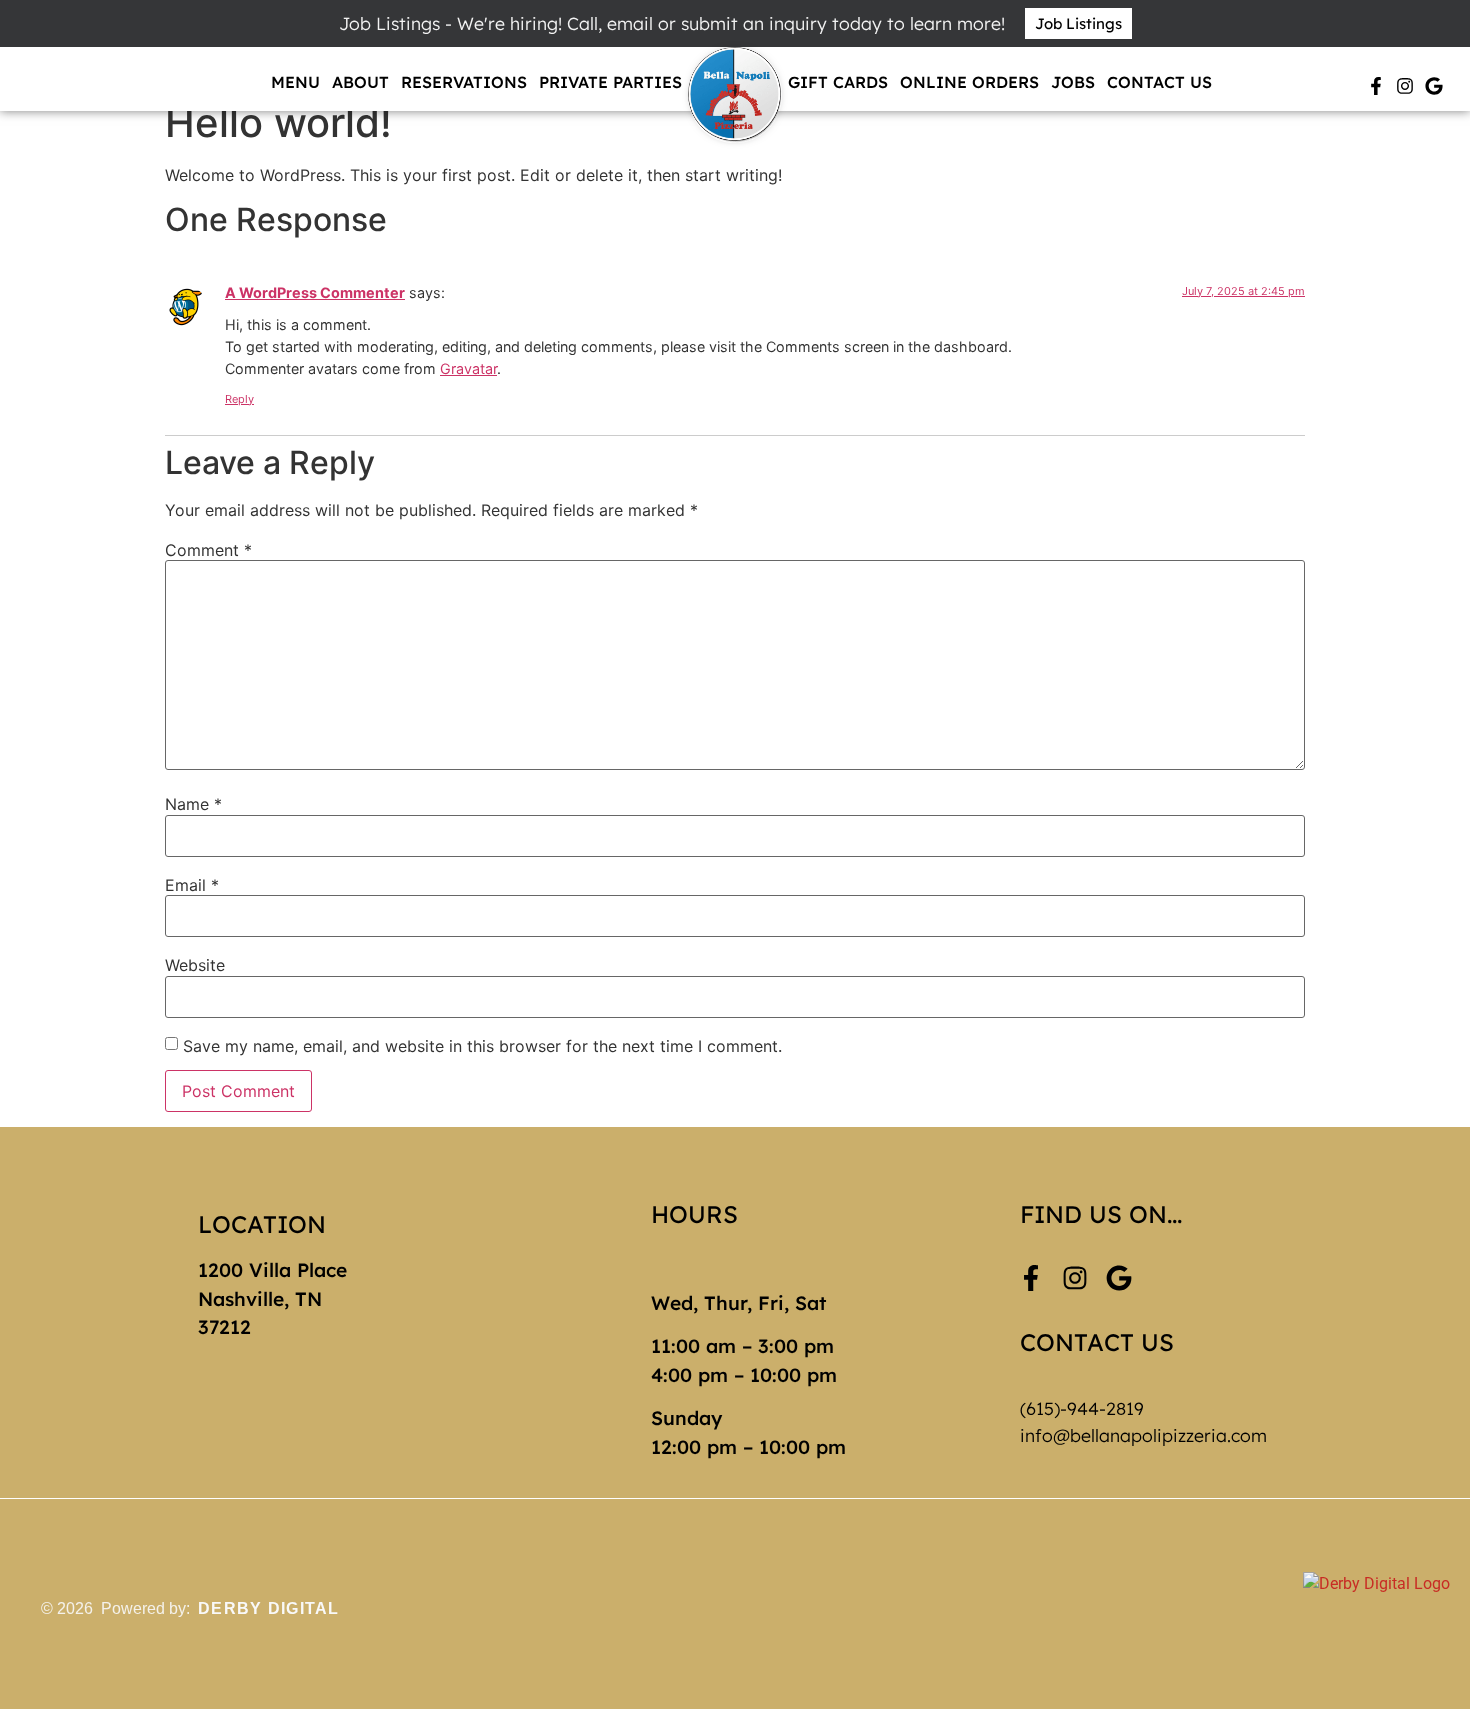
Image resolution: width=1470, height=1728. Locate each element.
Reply (239, 399)
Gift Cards (838, 82)
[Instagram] (1405, 86)
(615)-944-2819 (1082, 1408)
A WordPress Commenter (315, 292)
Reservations (464, 82)
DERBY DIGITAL (269, 1608)
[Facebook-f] (1376, 86)
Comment (208, 550)
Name (193, 804)
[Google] (1434, 86)
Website (195, 965)
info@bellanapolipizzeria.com (1143, 1435)
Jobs (1073, 82)
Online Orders (969, 82)
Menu (295, 82)
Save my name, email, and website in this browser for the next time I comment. (482, 1046)
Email (192, 885)
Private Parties (610, 82)
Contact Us (1159, 82)
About (360, 82)
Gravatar (468, 368)
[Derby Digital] (1376, 1609)
